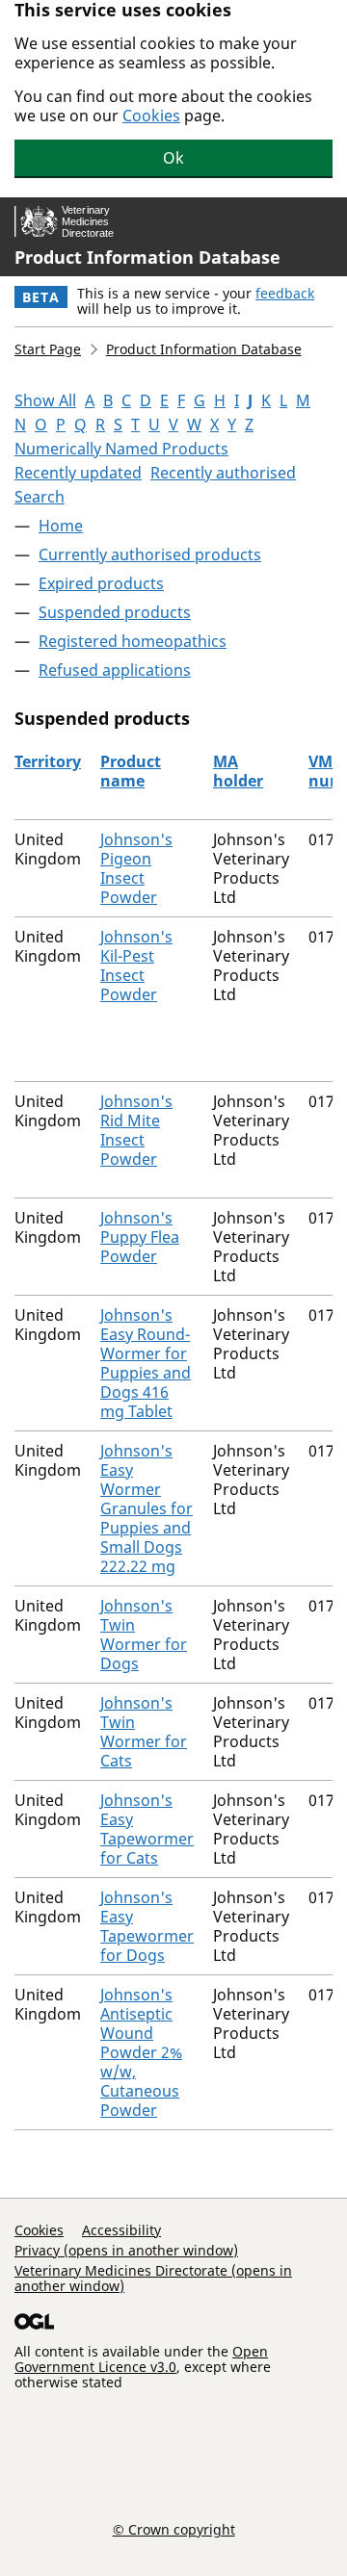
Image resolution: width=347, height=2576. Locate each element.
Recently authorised (223, 473)
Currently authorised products (150, 554)
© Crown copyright (174, 2529)
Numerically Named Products (121, 449)
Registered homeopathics (133, 641)
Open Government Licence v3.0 (141, 2359)
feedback (285, 293)
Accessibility (121, 2230)
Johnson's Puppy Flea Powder (140, 1237)
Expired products (101, 583)
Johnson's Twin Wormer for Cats (144, 1732)
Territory (48, 761)
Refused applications (115, 670)
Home (61, 526)
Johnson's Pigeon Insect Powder (136, 868)
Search (40, 497)
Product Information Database (147, 257)
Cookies (151, 116)
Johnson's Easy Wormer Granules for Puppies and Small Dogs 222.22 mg (147, 1508)
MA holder (238, 771)
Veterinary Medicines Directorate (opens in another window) (153, 2278)
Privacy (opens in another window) (126, 2250)
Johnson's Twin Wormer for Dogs (144, 1635)
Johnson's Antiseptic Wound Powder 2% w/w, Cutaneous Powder (141, 2052)
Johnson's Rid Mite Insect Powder (136, 1130)
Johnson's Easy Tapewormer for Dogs (147, 1926)
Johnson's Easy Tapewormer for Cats (147, 1829)
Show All (45, 400)
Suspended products (115, 612)
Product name (131, 771)
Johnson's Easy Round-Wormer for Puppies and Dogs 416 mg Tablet (146, 1363)
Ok (173, 158)
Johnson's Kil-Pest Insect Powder (136, 966)
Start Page (48, 349)
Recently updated (78, 473)
